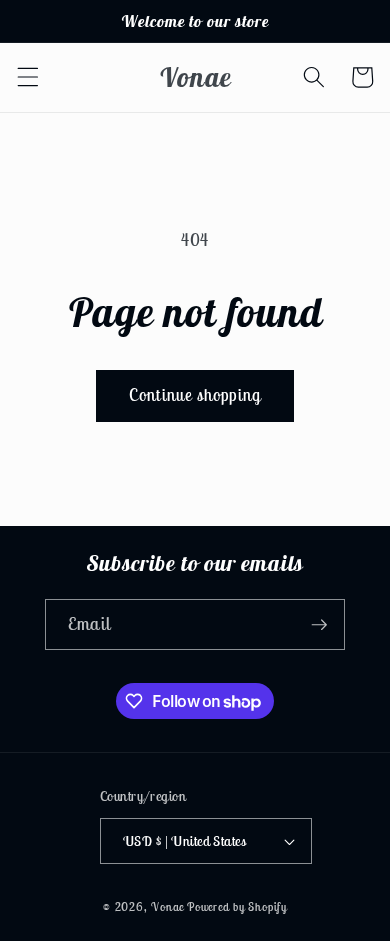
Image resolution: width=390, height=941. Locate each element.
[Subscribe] (319, 625)
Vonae (167, 906)
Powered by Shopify (237, 906)
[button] (27, 77)
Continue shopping (195, 395)
